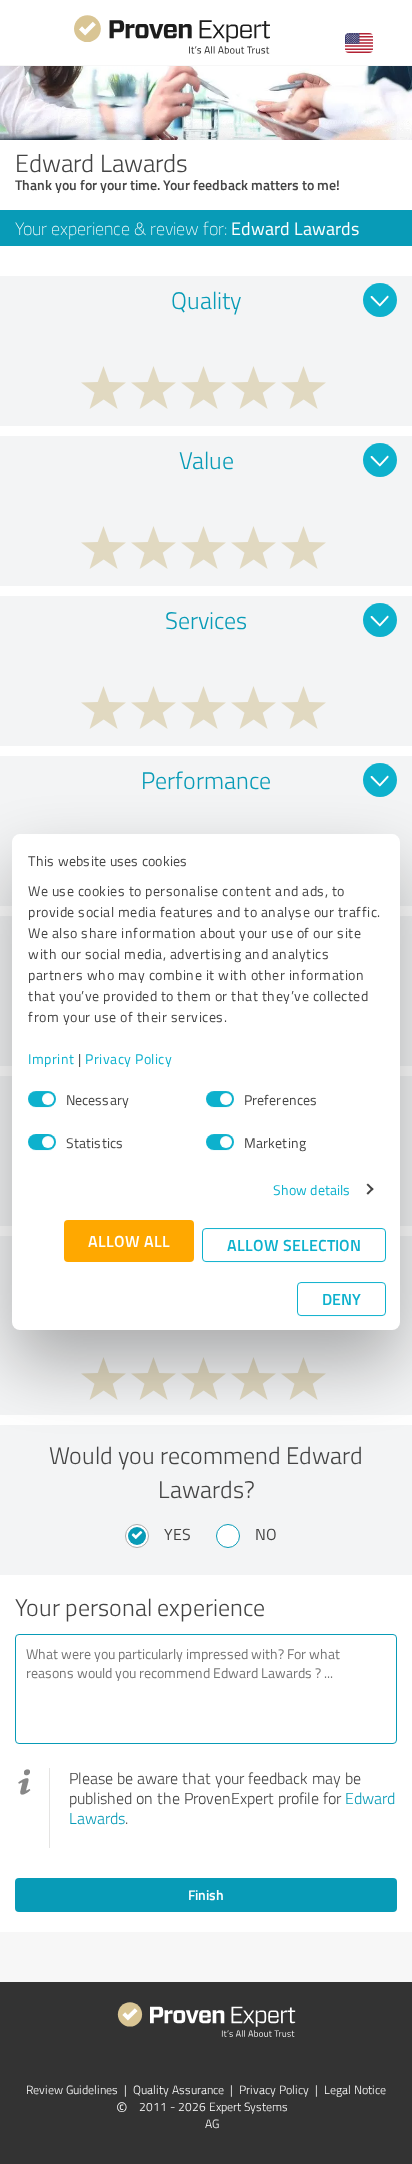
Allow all (129, 1240)
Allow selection (294, 1244)
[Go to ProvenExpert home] (172, 51)
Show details (311, 1189)
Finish (206, 1894)
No (266, 1534)
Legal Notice (355, 2089)
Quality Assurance (178, 2089)
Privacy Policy (128, 1058)
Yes (177, 1534)
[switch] (220, 1099)
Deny (341, 1298)
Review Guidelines (72, 2089)
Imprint (51, 1058)
